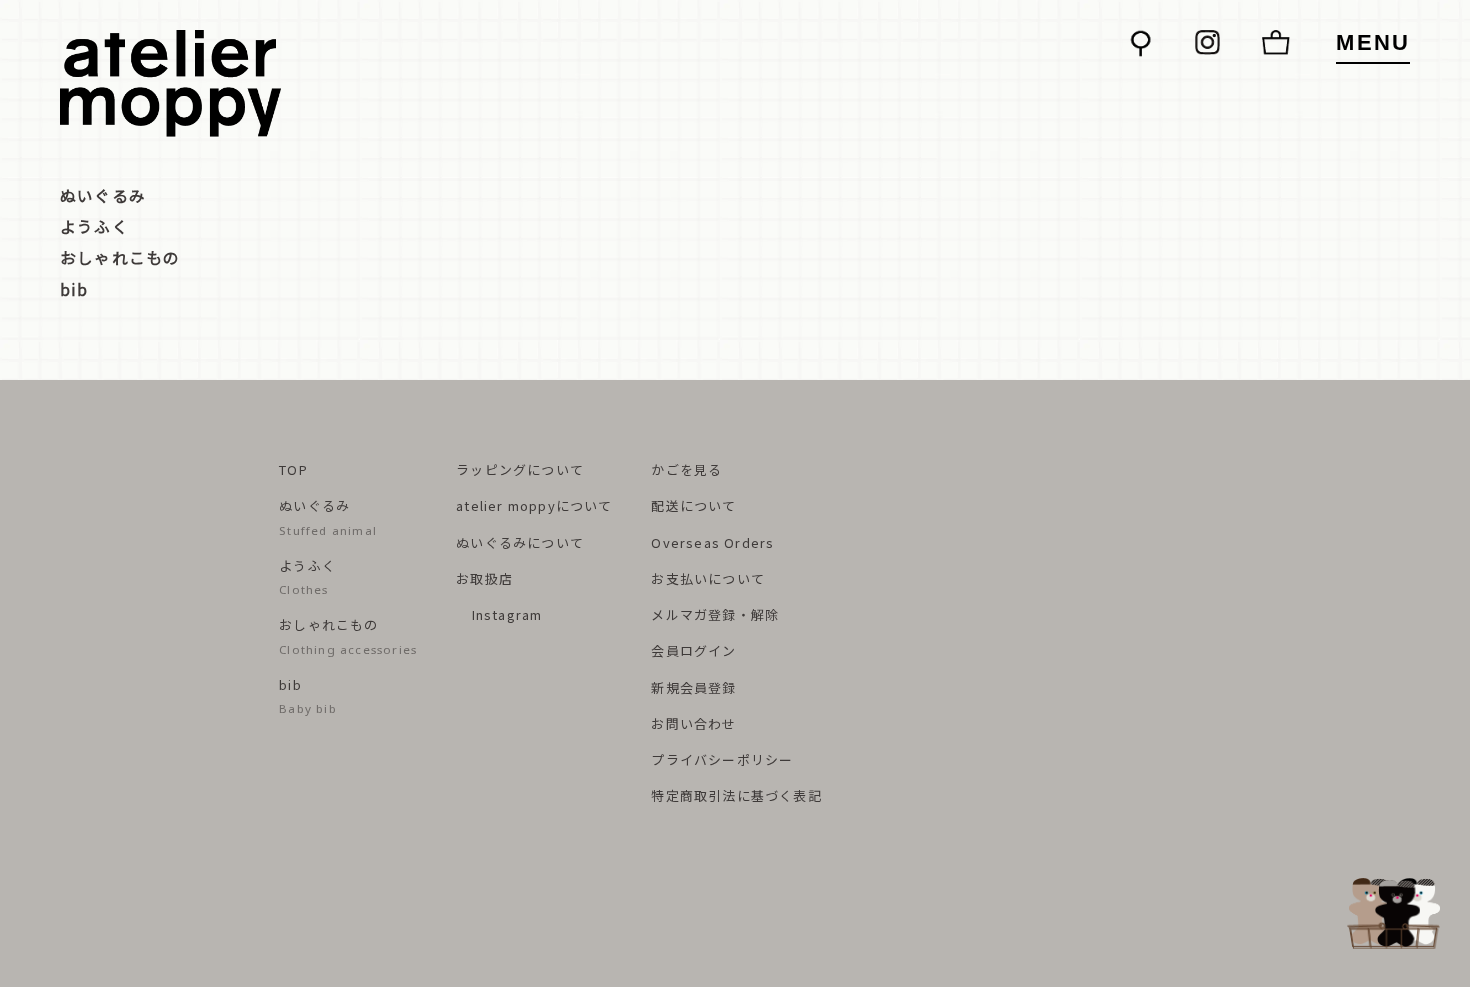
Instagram (504, 614)
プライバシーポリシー (722, 759)
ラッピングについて (520, 469)
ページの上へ (1397, 913)
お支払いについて (708, 578)
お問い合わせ (693, 723)
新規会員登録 (693, 687)
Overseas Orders (712, 542)
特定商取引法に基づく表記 (736, 795)
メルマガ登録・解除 (715, 614)
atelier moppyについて (534, 505)
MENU (1373, 42)
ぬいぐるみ (103, 195)
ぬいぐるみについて (520, 542)
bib (74, 289)
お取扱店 (484, 578)
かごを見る (686, 469)
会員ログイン (693, 650)
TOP (293, 469)
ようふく (94, 226)
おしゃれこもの (120, 257)
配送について (693, 505)
